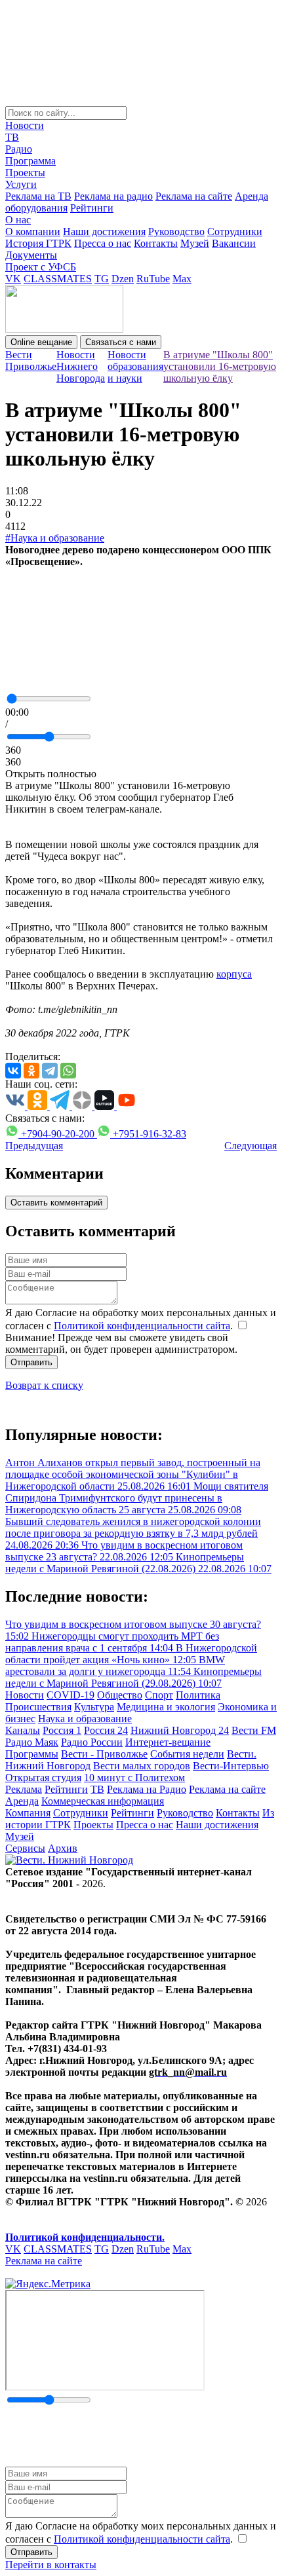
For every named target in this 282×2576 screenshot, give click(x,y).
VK (13, 279)
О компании (33, 231)
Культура (94, 1707)
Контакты (156, 243)
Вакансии (234, 243)
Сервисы (25, 1848)
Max (182, 279)
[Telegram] (50, 1071)
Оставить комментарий (56, 1203)
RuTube (153, 279)
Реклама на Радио (147, 1789)
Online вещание (41, 342)
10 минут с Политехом (134, 1777)
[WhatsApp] (68, 1071)
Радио (19, 149)
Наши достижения (104, 231)
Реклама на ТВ (38, 196)
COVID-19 (70, 1695)
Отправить (31, 1362)
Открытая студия (43, 1777)
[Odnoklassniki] (31, 1071)
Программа (30, 161)
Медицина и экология (166, 1707)
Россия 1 (62, 1730)
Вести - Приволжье (104, 1754)
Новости (25, 125)
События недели (187, 1754)
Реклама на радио (113, 196)
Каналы (23, 1730)
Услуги (21, 184)
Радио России (92, 1742)
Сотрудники (235, 231)
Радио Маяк (32, 1742)
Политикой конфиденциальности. (85, 2237)
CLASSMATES (58, 279)
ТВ (12, 137)
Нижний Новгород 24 (180, 1730)
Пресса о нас (103, 243)
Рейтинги (92, 208)
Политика (198, 1695)
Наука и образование (85, 1719)
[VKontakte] (13, 1071)
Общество (120, 1695)
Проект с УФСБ (41, 267)
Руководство (176, 231)
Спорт (159, 1695)
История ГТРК (38, 243)
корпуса (234, 974)
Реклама (24, 1789)
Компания (28, 1813)
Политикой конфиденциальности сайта (142, 1326)
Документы (31, 255)
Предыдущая (34, 1146)
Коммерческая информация (103, 1801)
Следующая (251, 1146)
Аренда (22, 1801)
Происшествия (38, 1707)
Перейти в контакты (51, 2565)
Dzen (123, 279)
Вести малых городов (142, 1766)
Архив (63, 1848)
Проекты (25, 173)
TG (102, 279)
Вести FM (254, 1730)
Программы (32, 1754)
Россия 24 (106, 1730)
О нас (18, 220)
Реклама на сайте (194, 196)
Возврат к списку (44, 1385)
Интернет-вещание (168, 1742)
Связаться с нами (121, 342)
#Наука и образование (55, 538)
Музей (195, 243)
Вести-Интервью (231, 1766)
